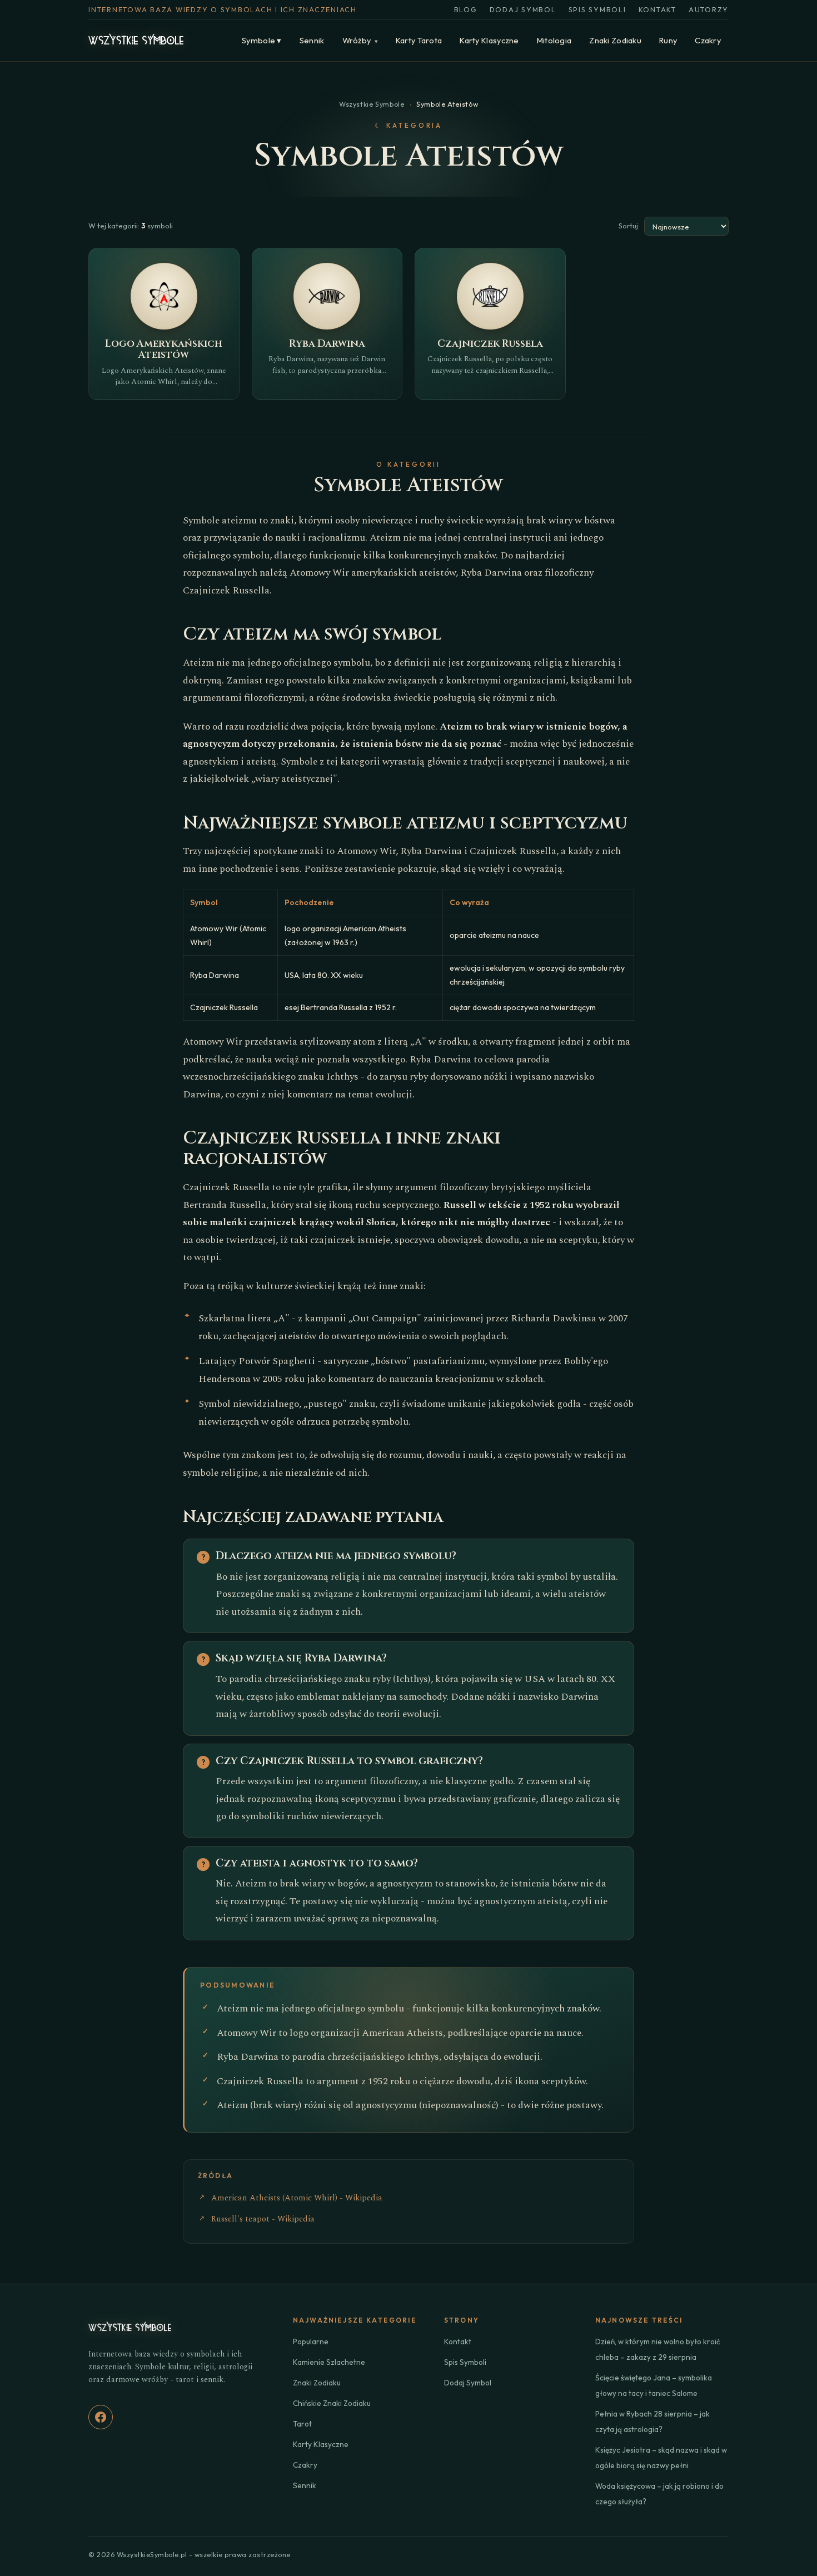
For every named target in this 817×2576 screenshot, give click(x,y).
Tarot (302, 2424)
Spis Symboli (597, 9)
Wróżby (360, 40)
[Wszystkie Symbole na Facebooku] (101, 2417)
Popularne (311, 2342)
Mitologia (554, 40)
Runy (668, 40)
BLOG (466, 9)
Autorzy (709, 9)
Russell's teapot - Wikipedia (263, 2219)
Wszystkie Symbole (372, 104)
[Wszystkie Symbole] (136, 41)
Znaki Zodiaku (615, 40)
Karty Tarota (419, 40)
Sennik (312, 40)
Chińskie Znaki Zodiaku (332, 2403)
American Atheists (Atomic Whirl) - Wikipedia (297, 2198)
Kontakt (657, 9)
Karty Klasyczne (489, 40)
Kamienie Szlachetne (329, 2362)
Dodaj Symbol (523, 9)
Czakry (708, 40)
